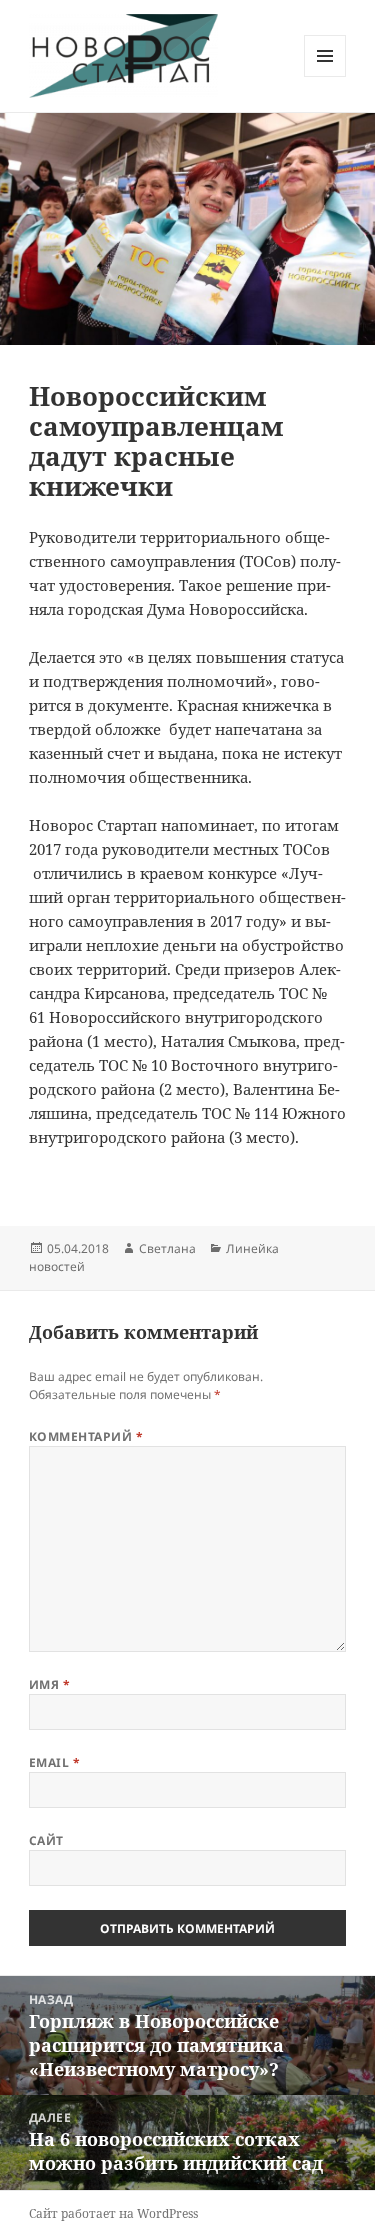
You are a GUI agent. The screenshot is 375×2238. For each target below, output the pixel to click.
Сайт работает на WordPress (113, 2213)
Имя (49, 1684)
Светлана (167, 1248)
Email (54, 1762)
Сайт (46, 1840)
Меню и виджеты (325, 76)
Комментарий (86, 1436)
